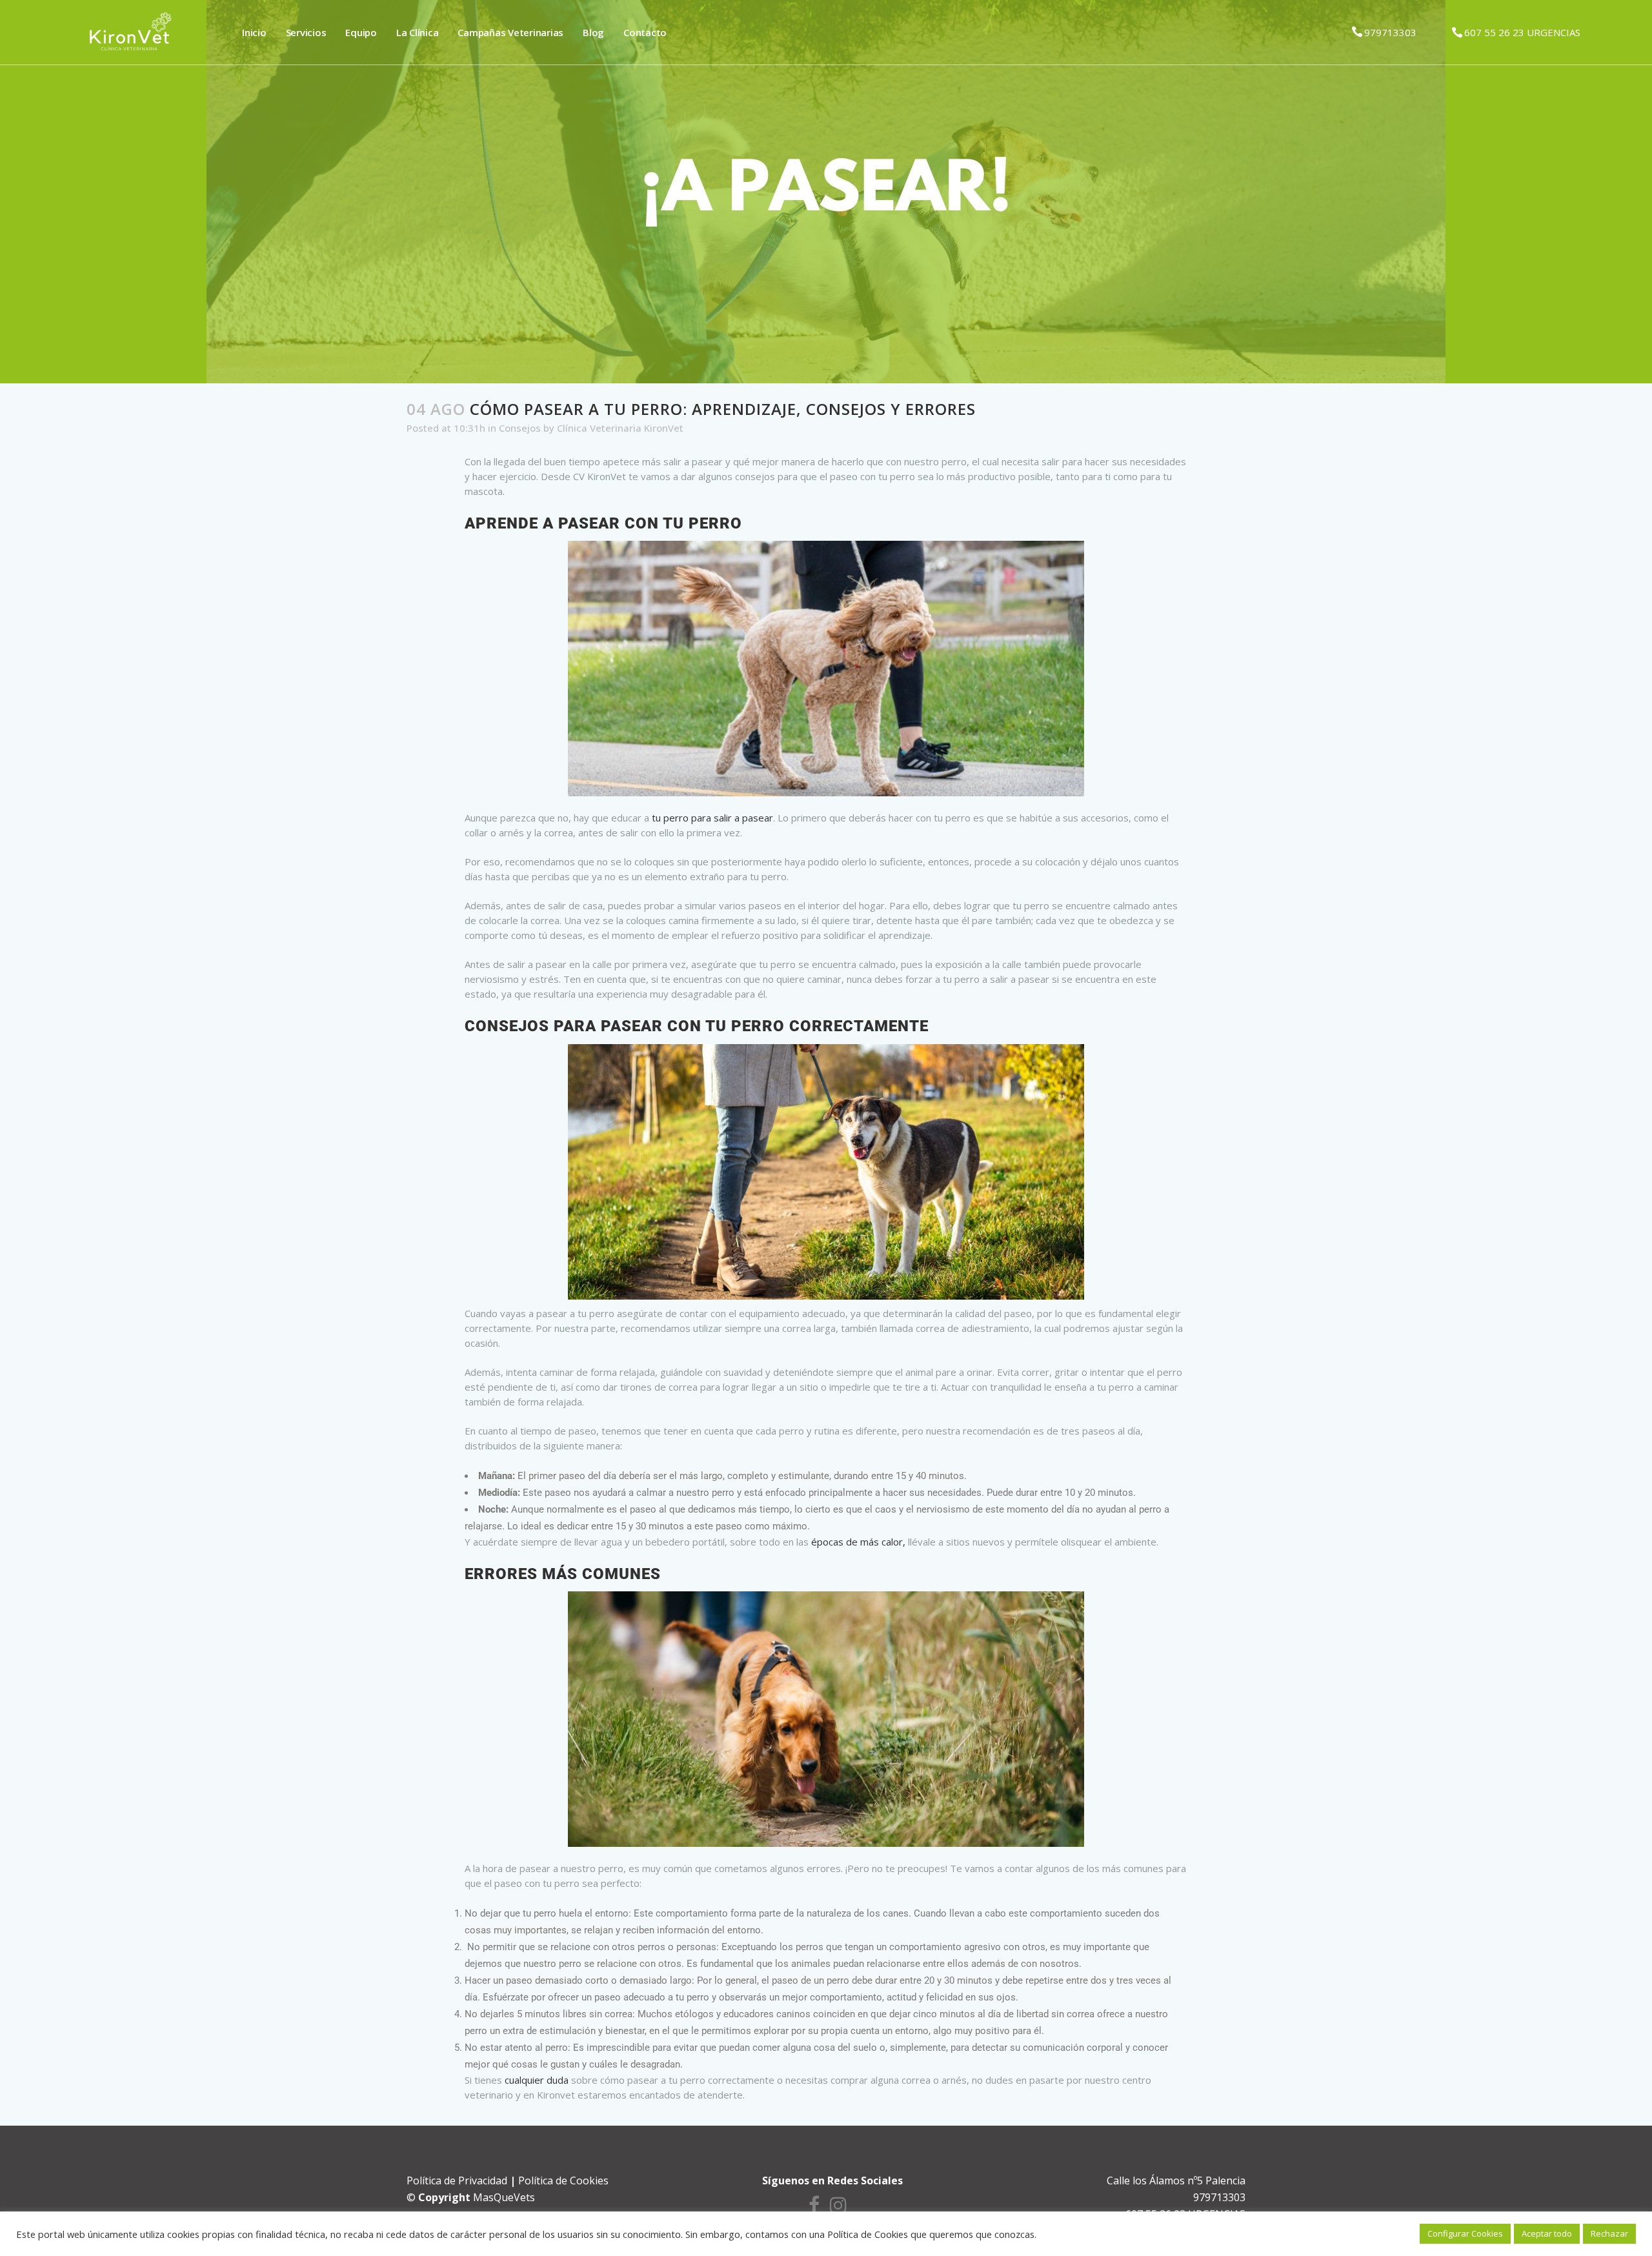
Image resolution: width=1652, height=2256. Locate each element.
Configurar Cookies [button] (1465, 2233)
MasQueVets (504, 2197)
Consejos (520, 428)
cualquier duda (537, 2080)
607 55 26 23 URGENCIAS (1522, 32)
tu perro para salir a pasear (712, 818)
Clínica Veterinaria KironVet (620, 428)
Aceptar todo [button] (1547, 2233)
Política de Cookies (563, 2180)
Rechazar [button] (1609, 2233)
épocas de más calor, (858, 1542)
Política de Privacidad (457, 2180)
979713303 (1390, 32)
